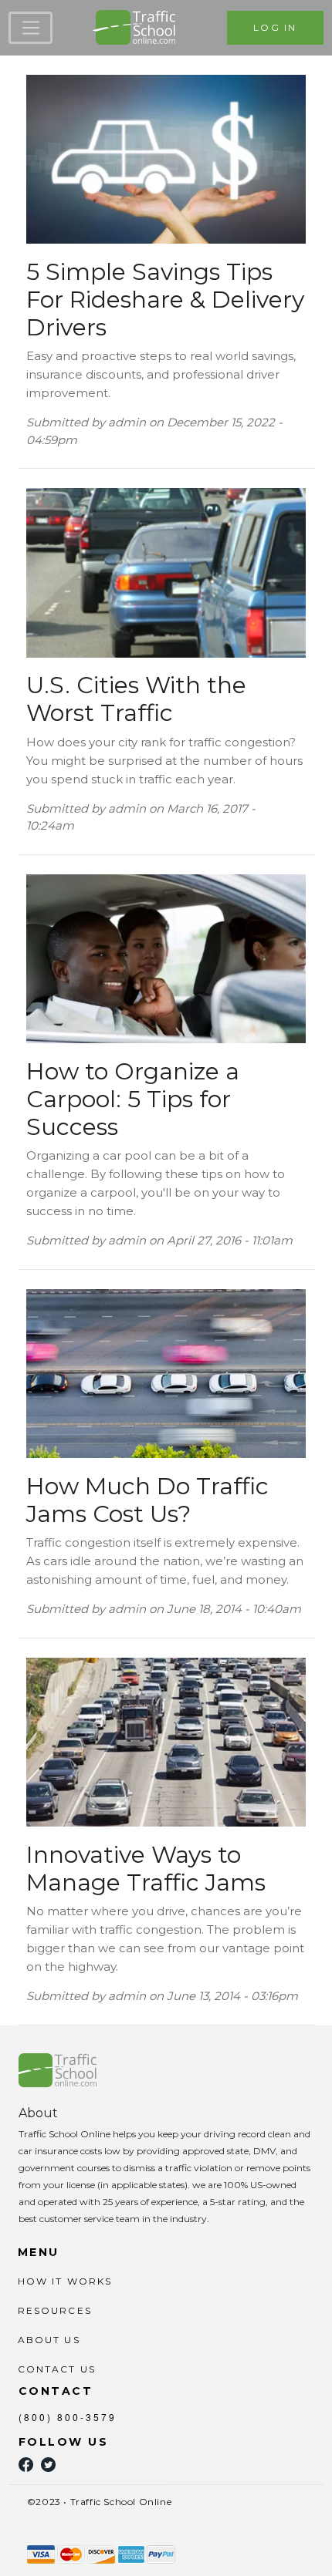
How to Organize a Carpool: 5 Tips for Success (133, 1099)
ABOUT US (49, 2340)
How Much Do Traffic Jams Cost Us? (147, 1500)
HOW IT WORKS (65, 2281)
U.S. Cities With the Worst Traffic (136, 699)
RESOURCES (55, 2310)
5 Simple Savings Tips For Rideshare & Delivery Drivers (165, 300)
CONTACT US (57, 2369)
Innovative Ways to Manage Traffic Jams (146, 1869)
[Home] (134, 28)
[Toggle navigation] (30, 28)
